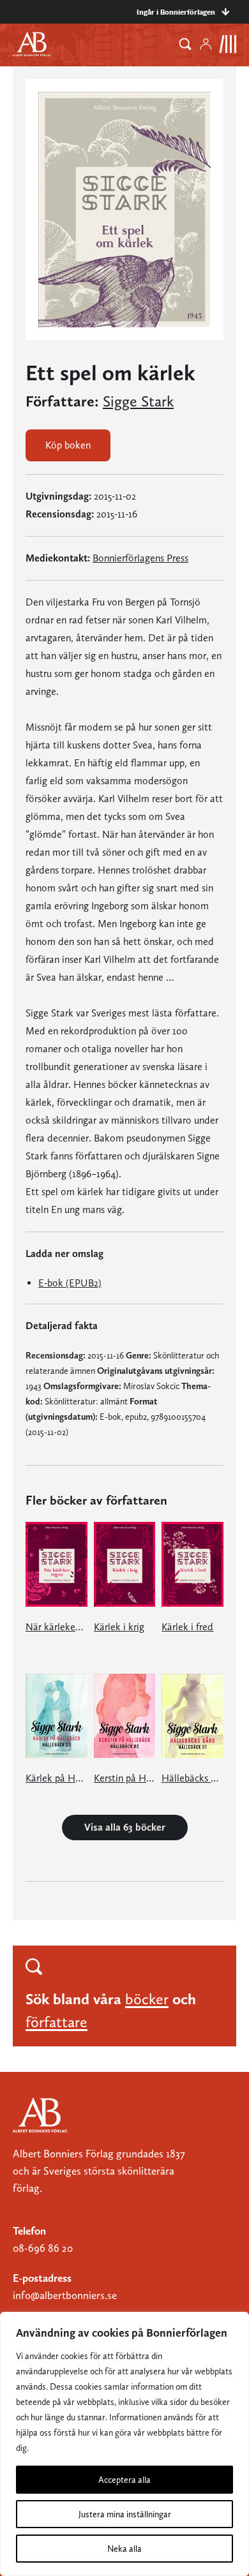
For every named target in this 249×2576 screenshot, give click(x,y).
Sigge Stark (138, 401)
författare (57, 2022)
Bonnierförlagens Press (140, 558)
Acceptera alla (124, 2480)
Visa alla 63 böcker (125, 1827)
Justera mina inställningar (125, 2514)
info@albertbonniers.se (65, 2295)
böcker (147, 1999)
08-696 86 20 (43, 2248)
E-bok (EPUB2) (70, 1283)
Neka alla (124, 2549)
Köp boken (68, 445)
